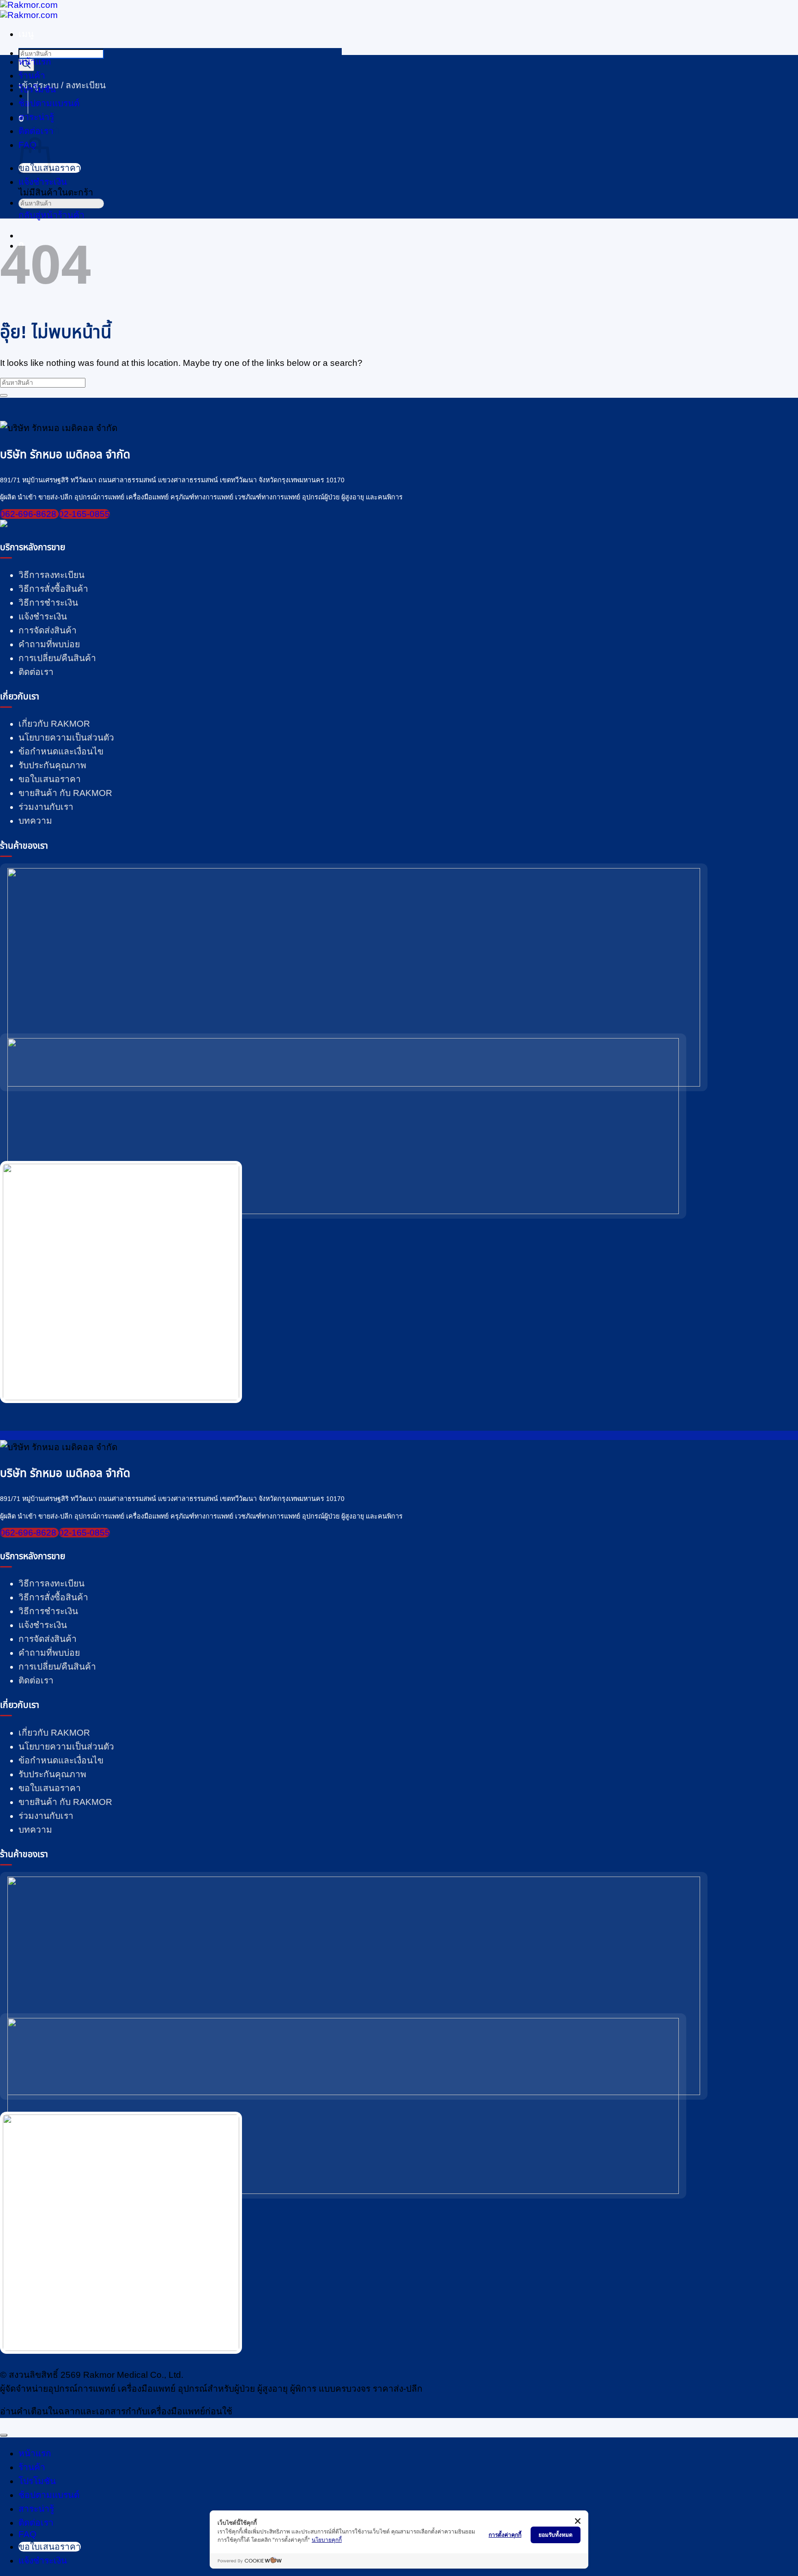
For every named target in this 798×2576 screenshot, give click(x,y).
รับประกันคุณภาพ (52, 765)
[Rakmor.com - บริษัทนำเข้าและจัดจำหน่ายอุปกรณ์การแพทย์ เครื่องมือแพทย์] (29, 10)
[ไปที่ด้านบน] (4, 2435)
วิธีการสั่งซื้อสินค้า (53, 589)
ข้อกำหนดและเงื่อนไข (61, 751)
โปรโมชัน (37, 89)
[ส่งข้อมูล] (22, 216)
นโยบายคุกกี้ (327, 2540)
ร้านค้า (32, 76)
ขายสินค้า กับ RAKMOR (65, 793)
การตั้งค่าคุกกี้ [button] (505, 2535)
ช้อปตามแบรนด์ (49, 2495)
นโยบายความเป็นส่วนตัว (66, 738)
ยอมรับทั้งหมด (556, 2535)
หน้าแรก (35, 62)
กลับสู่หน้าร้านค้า (51, 215)
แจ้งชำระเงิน (43, 617)
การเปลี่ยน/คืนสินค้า (57, 658)
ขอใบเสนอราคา (50, 779)
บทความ (35, 821)
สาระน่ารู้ (36, 117)
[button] (26, 34)
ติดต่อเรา (36, 131)
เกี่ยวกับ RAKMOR (54, 724)
